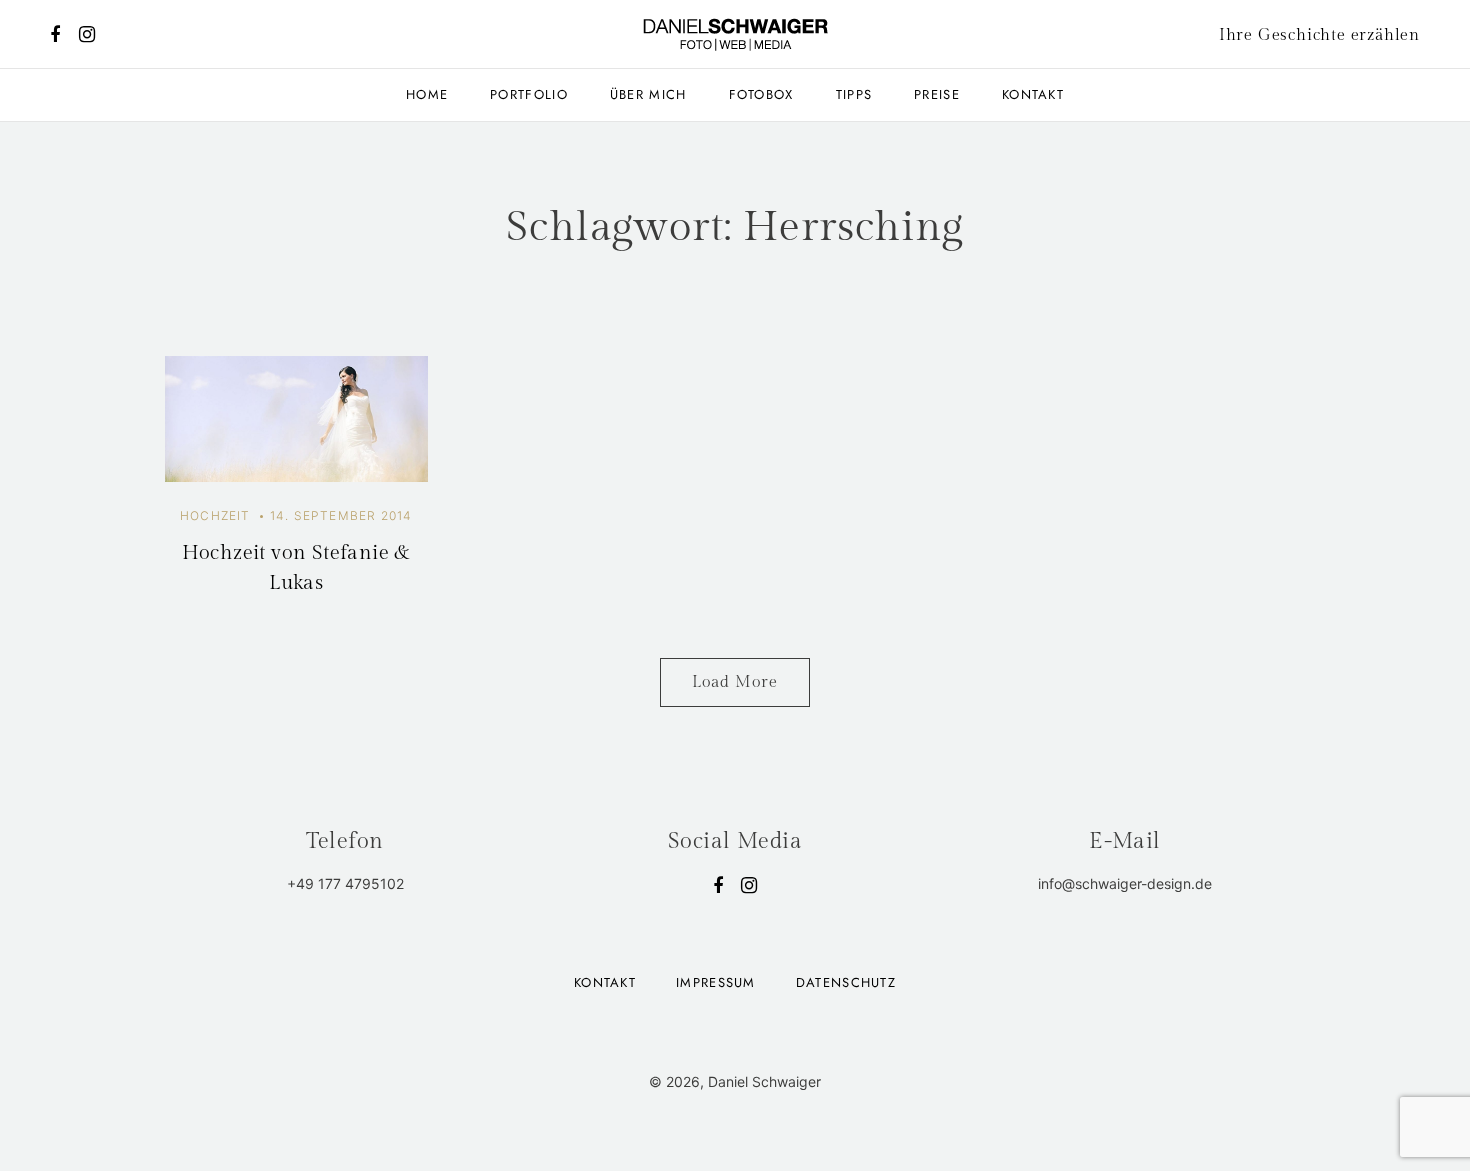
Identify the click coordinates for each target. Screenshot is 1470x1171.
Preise (937, 94)
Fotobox (761, 94)
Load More (735, 682)
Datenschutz (846, 982)
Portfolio (529, 94)
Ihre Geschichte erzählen (1319, 35)
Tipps (854, 94)
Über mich (648, 94)
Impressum (716, 982)
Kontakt (1033, 94)
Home (427, 94)
